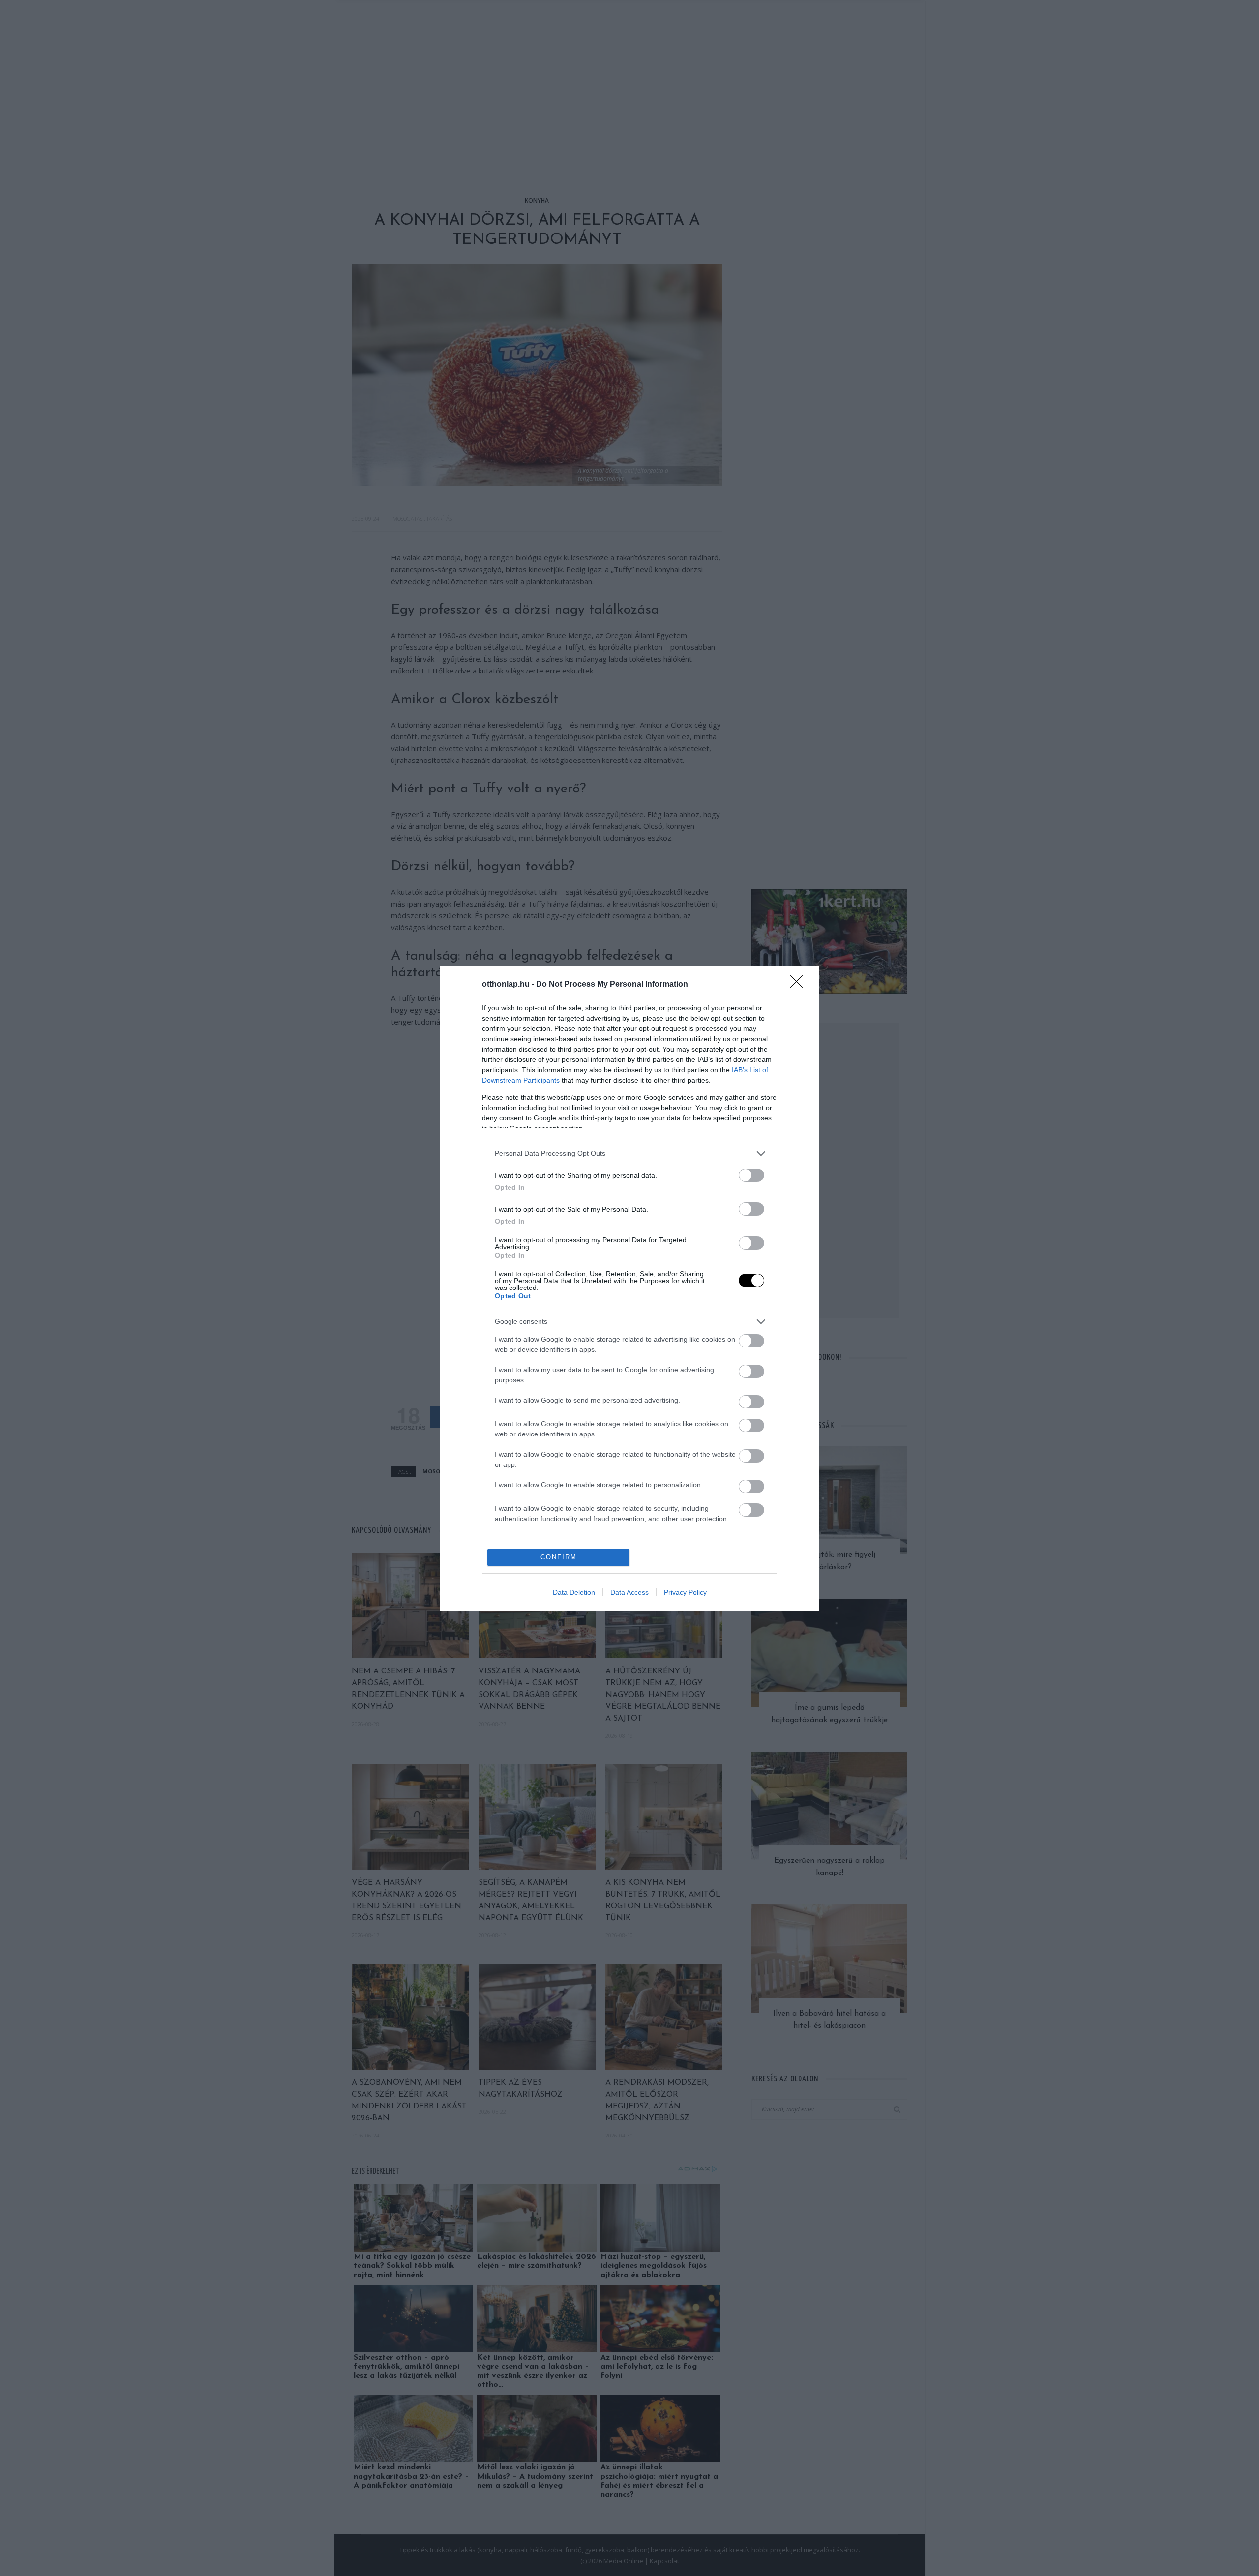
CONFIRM (559, 1557)
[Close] (800, 985)
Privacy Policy (685, 1592)
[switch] (751, 1175)
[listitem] (629, 1154)
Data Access (629, 1592)
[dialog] (629, 1288)
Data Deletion (574, 1592)
